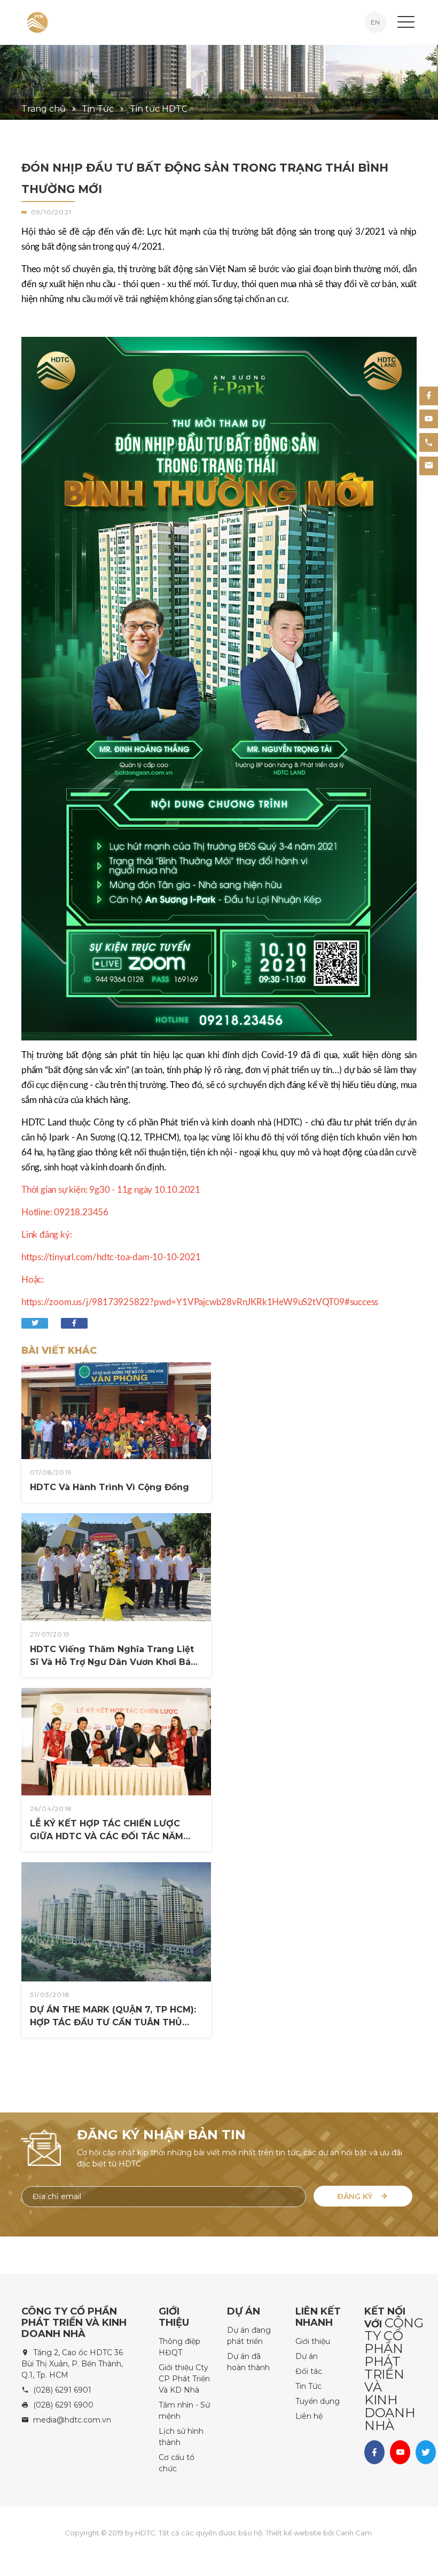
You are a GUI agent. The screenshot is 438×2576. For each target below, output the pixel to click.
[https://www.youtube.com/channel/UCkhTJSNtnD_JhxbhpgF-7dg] (429, 419)
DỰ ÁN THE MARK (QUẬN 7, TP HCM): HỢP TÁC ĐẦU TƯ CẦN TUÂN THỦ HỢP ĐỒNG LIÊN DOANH (113, 1964)
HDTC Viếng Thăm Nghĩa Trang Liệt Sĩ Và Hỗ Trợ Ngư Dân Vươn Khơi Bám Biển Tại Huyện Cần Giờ (115, 1656)
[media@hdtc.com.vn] (429, 466)
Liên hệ (309, 2416)
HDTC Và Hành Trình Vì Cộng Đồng (87, 1453)
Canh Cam (354, 2533)
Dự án (307, 2356)
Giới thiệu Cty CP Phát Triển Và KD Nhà (184, 2379)
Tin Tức (308, 2386)
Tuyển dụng (318, 2401)
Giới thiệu (313, 2341)
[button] (406, 22)
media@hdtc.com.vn (72, 2420)
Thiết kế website (294, 2533)
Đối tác (309, 2371)
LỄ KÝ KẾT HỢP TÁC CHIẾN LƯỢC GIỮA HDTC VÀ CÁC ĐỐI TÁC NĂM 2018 (107, 1831)
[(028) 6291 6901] (429, 442)
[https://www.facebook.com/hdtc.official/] (429, 396)
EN (375, 22)
